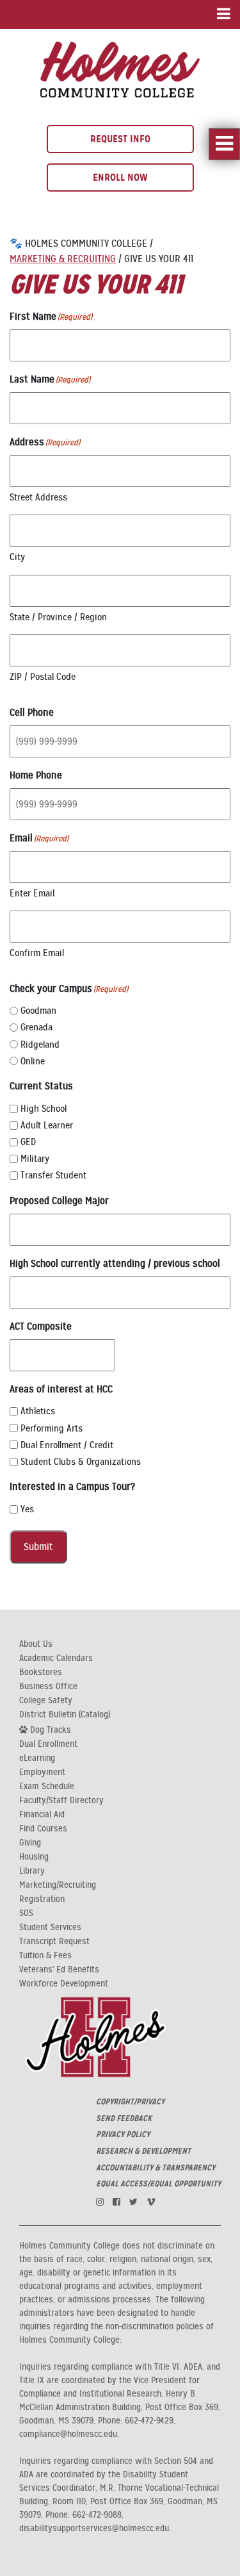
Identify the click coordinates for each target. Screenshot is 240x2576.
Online (33, 1061)
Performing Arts (52, 1428)
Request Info (120, 139)
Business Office (48, 1687)
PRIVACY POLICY (123, 2134)
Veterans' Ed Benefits (59, 1970)
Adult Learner (47, 1125)
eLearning (37, 1758)
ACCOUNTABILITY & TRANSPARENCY (156, 2168)
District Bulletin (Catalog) (65, 1715)
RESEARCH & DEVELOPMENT (143, 2151)
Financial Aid (42, 1815)
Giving (30, 1843)
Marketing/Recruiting (58, 1885)
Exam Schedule (47, 1787)
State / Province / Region (58, 617)
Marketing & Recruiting (63, 259)
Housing (34, 1857)
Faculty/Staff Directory (61, 1801)
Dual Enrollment (48, 1744)
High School (44, 1109)
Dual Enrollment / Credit (67, 1445)
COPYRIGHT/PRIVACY (130, 2102)
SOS (26, 1913)
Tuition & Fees (45, 1956)
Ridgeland (40, 1044)
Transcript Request (54, 1942)
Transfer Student (53, 1175)
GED (28, 1142)
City (17, 557)
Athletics (38, 1411)
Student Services (50, 1928)
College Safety (46, 1701)
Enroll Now (120, 177)
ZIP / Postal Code (43, 677)
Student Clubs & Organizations (81, 1462)
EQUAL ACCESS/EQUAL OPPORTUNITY (158, 2184)
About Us (36, 1644)
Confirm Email (37, 953)
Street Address (38, 497)
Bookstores (41, 1672)
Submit (38, 1547)
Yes (27, 1509)
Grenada (36, 1027)
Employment (42, 1772)
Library (32, 1871)
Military (35, 1159)
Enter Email (32, 893)
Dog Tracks (49, 1730)
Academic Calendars (56, 1658)
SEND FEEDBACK (124, 2118)
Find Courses (43, 1829)
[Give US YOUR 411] (120, 68)
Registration (42, 1899)
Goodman (38, 1011)
